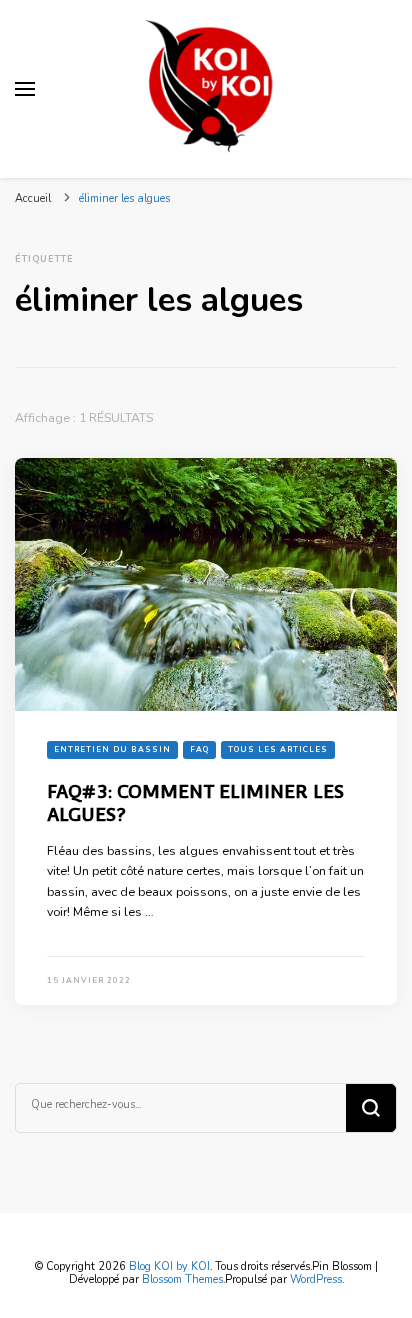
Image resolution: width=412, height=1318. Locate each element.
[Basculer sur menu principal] (25, 89)
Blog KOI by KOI (169, 1266)
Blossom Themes (182, 1279)
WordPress (316, 1279)
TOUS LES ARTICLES (278, 749)
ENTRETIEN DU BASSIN (112, 749)
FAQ (199, 749)
